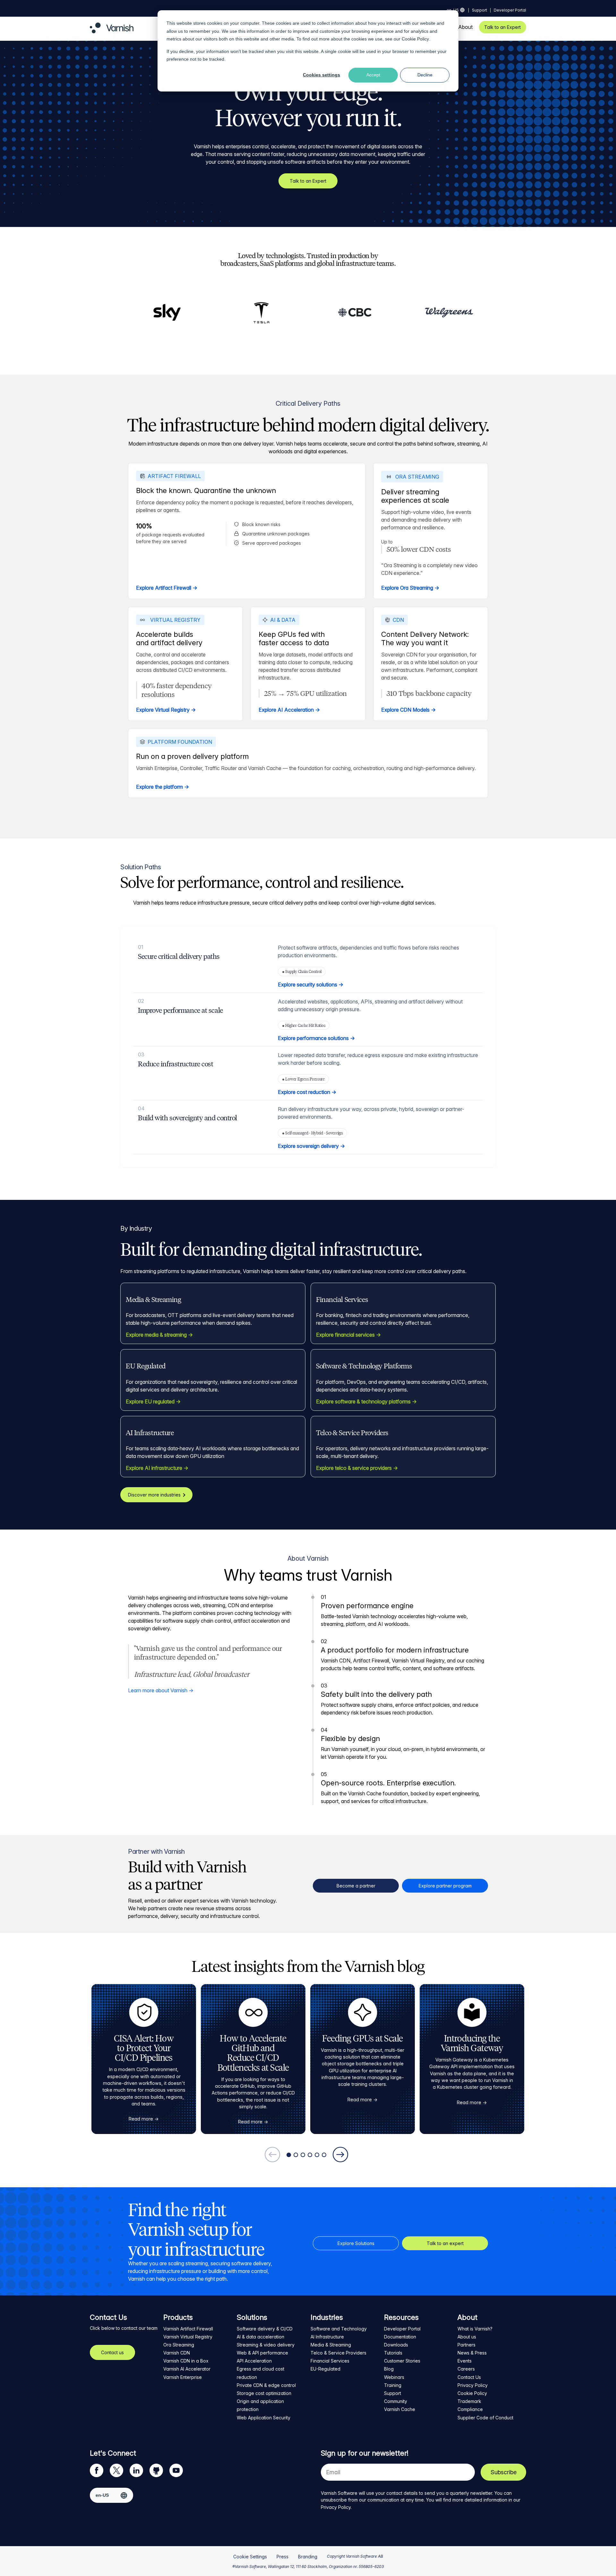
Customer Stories (402, 2361)
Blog (389, 2369)
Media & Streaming (331, 2345)
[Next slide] (340, 2155)
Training (393, 2385)
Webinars (394, 2377)
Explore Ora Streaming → (410, 588)
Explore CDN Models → (408, 710)
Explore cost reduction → (307, 1092)
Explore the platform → (163, 787)
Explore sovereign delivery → (311, 1146)
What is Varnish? (475, 2329)
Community (396, 2401)
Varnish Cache (400, 2409)
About (465, 27)
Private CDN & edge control (266, 2385)
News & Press (472, 2353)
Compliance (470, 2409)
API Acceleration (254, 2361)
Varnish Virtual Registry (188, 2337)
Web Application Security (264, 2418)
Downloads (396, 2345)
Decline (425, 75)
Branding (308, 2557)
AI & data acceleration (261, 2337)
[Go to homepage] (112, 31)
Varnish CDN (177, 2353)
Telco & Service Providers (338, 2353)
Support (479, 10)
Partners (466, 2345)
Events (465, 2361)
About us (467, 2337)
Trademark (469, 2401)
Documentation (400, 2337)
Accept (373, 75)
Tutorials (393, 2353)
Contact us (112, 2352)
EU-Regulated (325, 2369)
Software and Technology (339, 2329)
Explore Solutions (356, 2243)
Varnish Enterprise (183, 2377)
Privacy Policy (473, 2385)
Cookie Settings (250, 2557)
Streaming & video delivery (266, 2345)
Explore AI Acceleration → (289, 710)
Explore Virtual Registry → (166, 710)
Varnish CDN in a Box (186, 2361)
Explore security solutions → (311, 984)
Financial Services (330, 2361)
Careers (466, 2369)
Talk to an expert (445, 2243)
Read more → (144, 2119)
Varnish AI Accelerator (187, 2369)
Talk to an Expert (502, 27)
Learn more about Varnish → (161, 1690)
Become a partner (356, 1886)
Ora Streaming (179, 2345)
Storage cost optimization (264, 2393)
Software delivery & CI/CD (265, 2329)
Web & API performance (262, 2353)
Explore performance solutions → (316, 1038)
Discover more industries (154, 1495)
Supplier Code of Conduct (485, 2418)
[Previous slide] (272, 2155)
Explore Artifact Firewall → (167, 588)
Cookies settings (321, 75)
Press (282, 2557)
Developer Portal (510, 10)
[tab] (289, 2155)
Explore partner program (445, 1886)
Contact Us (469, 2377)
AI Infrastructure (327, 2337)
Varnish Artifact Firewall (188, 2329)
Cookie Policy (415, 39)
